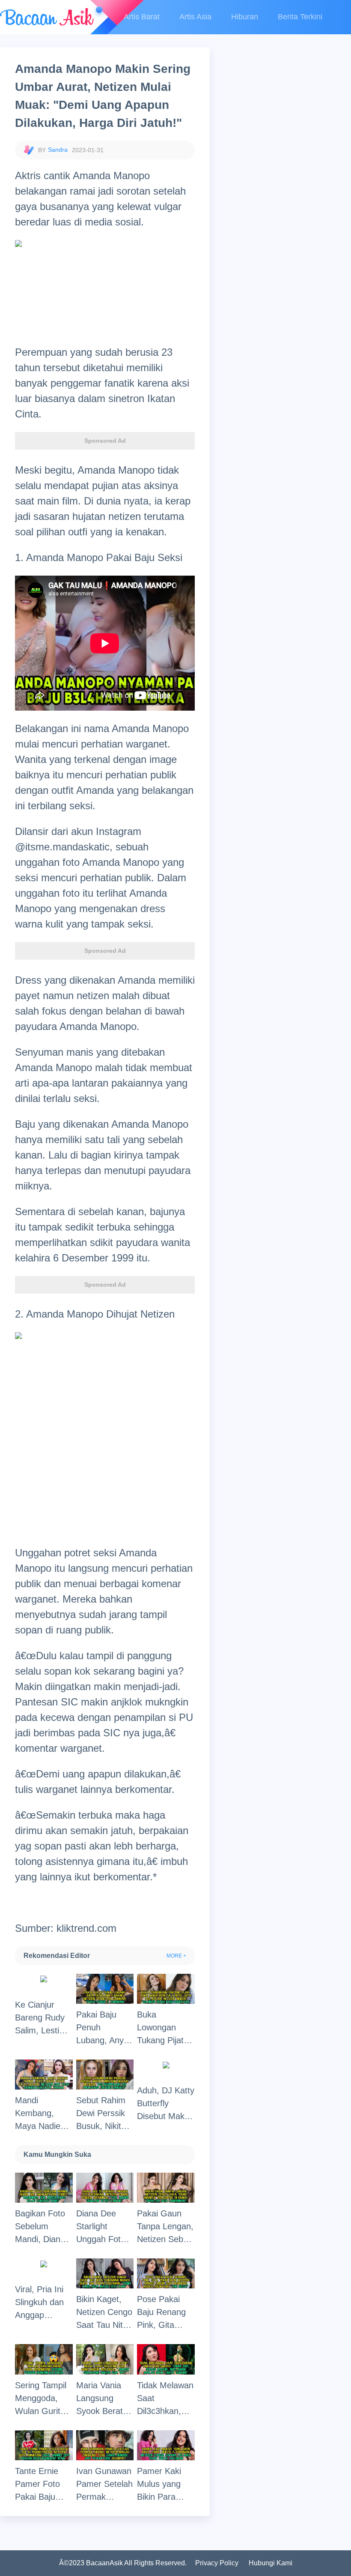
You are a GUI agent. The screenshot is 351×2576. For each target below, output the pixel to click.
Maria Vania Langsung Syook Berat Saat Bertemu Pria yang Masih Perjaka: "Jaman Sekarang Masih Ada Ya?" (104, 2399)
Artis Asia (195, 17)
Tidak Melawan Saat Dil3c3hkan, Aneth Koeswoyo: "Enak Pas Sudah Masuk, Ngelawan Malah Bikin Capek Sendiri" (165, 2399)
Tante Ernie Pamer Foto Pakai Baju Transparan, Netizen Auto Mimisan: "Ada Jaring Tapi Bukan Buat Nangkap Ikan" (43, 2485)
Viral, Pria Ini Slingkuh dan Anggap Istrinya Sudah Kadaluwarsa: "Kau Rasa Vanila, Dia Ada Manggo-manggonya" (44, 2303)
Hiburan (245, 17)
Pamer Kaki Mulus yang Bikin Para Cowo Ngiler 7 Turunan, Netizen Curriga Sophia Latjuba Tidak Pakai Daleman (166, 2485)
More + (176, 1956)
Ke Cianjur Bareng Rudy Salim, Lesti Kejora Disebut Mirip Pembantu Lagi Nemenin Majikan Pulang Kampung (44, 2018)
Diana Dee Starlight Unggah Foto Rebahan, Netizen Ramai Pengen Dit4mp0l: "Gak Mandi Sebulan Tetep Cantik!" (105, 2227)
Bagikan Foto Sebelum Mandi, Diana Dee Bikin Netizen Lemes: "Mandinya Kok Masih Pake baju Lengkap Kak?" (43, 2227)
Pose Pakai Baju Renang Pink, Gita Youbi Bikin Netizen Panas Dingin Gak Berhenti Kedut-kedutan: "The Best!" (165, 2313)
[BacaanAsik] (47, 17)
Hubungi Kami (271, 2563)
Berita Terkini (300, 17)
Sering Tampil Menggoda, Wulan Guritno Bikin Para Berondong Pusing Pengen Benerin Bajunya (44, 2399)
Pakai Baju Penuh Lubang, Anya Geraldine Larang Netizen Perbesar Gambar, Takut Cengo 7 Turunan (104, 2028)
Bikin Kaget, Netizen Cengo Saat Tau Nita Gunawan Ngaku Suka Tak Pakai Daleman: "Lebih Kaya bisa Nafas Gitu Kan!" (104, 2313)
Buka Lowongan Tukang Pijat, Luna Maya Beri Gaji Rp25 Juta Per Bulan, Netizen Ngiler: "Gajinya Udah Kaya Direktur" (165, 2028)
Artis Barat (142, 17)
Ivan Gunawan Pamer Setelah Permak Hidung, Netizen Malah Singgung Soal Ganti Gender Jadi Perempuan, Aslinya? (104, 2485)
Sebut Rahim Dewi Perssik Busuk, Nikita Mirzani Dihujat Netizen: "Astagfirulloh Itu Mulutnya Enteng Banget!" (104, 2114)
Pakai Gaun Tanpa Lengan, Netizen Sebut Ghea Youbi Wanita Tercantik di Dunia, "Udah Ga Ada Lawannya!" (165, 2227)
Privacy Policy (217, 2563)
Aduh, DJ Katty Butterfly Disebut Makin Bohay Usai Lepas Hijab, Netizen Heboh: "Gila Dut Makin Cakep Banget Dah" (166, 2104)
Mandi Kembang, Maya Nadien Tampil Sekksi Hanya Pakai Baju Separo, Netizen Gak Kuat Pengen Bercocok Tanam (41, 2114)
